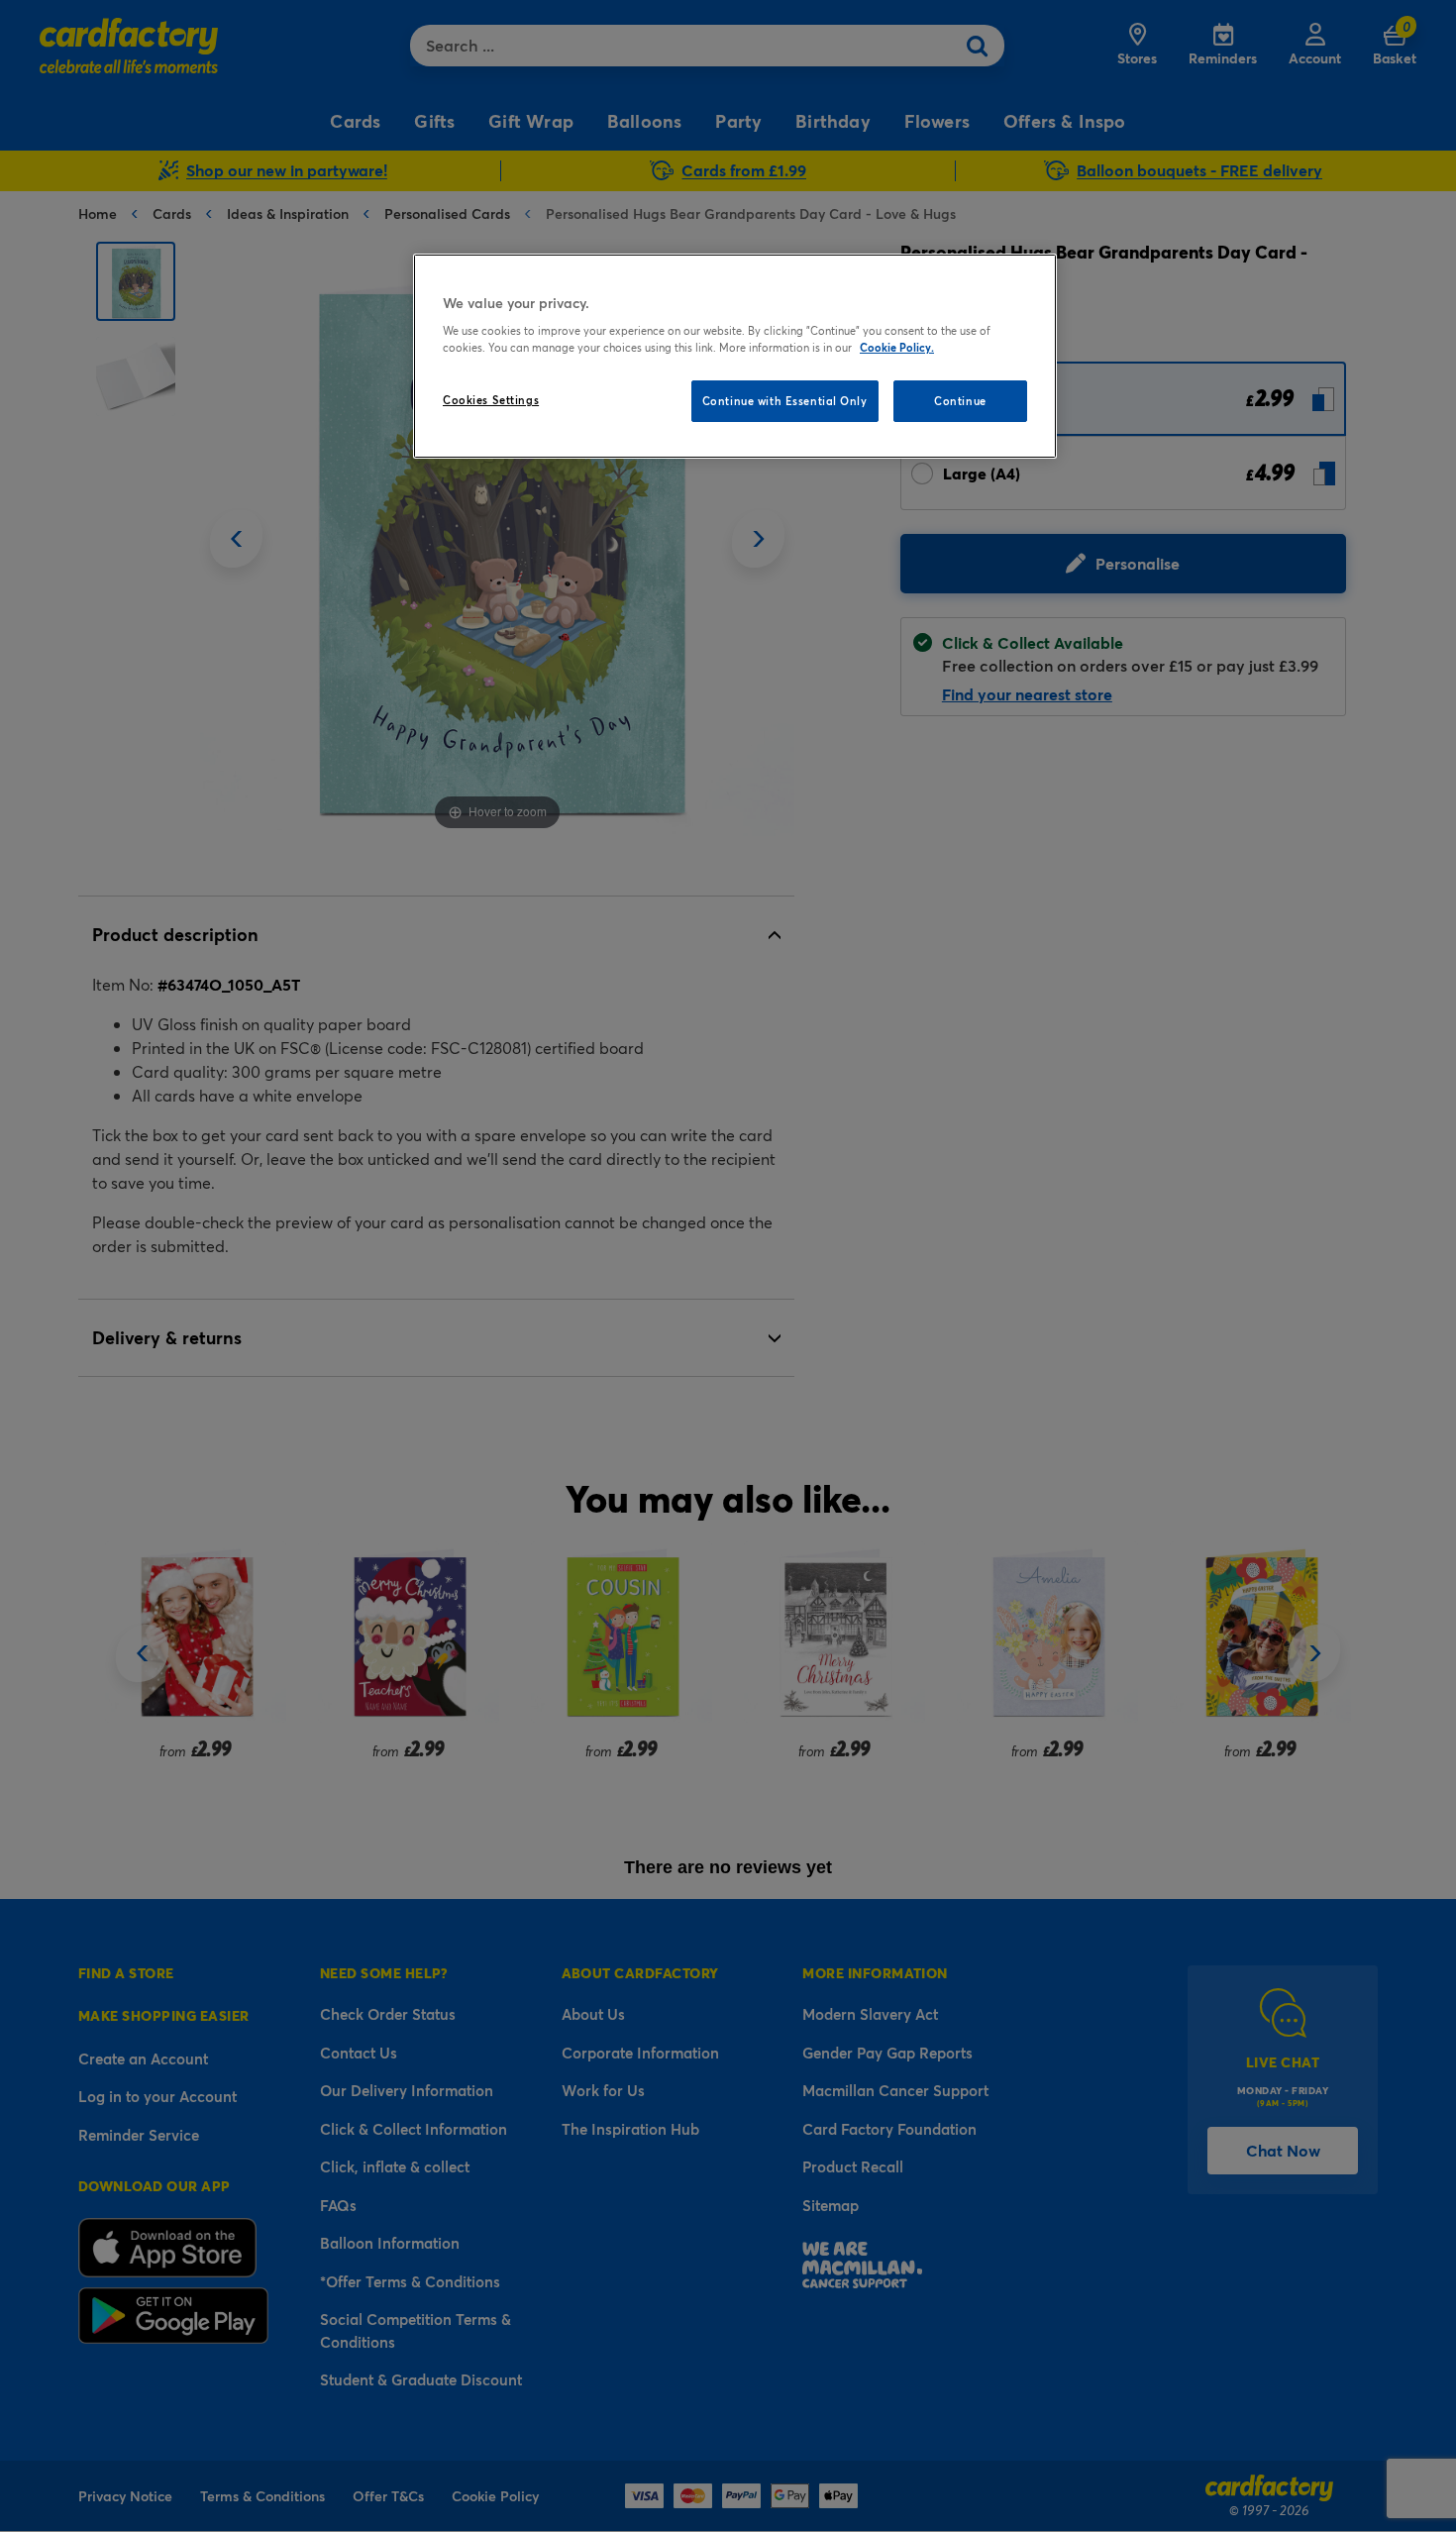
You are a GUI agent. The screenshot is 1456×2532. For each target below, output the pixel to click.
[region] (735, 357)
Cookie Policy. (897, 347)
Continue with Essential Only (785, 401)
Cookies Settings (491, 400)
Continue (960, 401)
